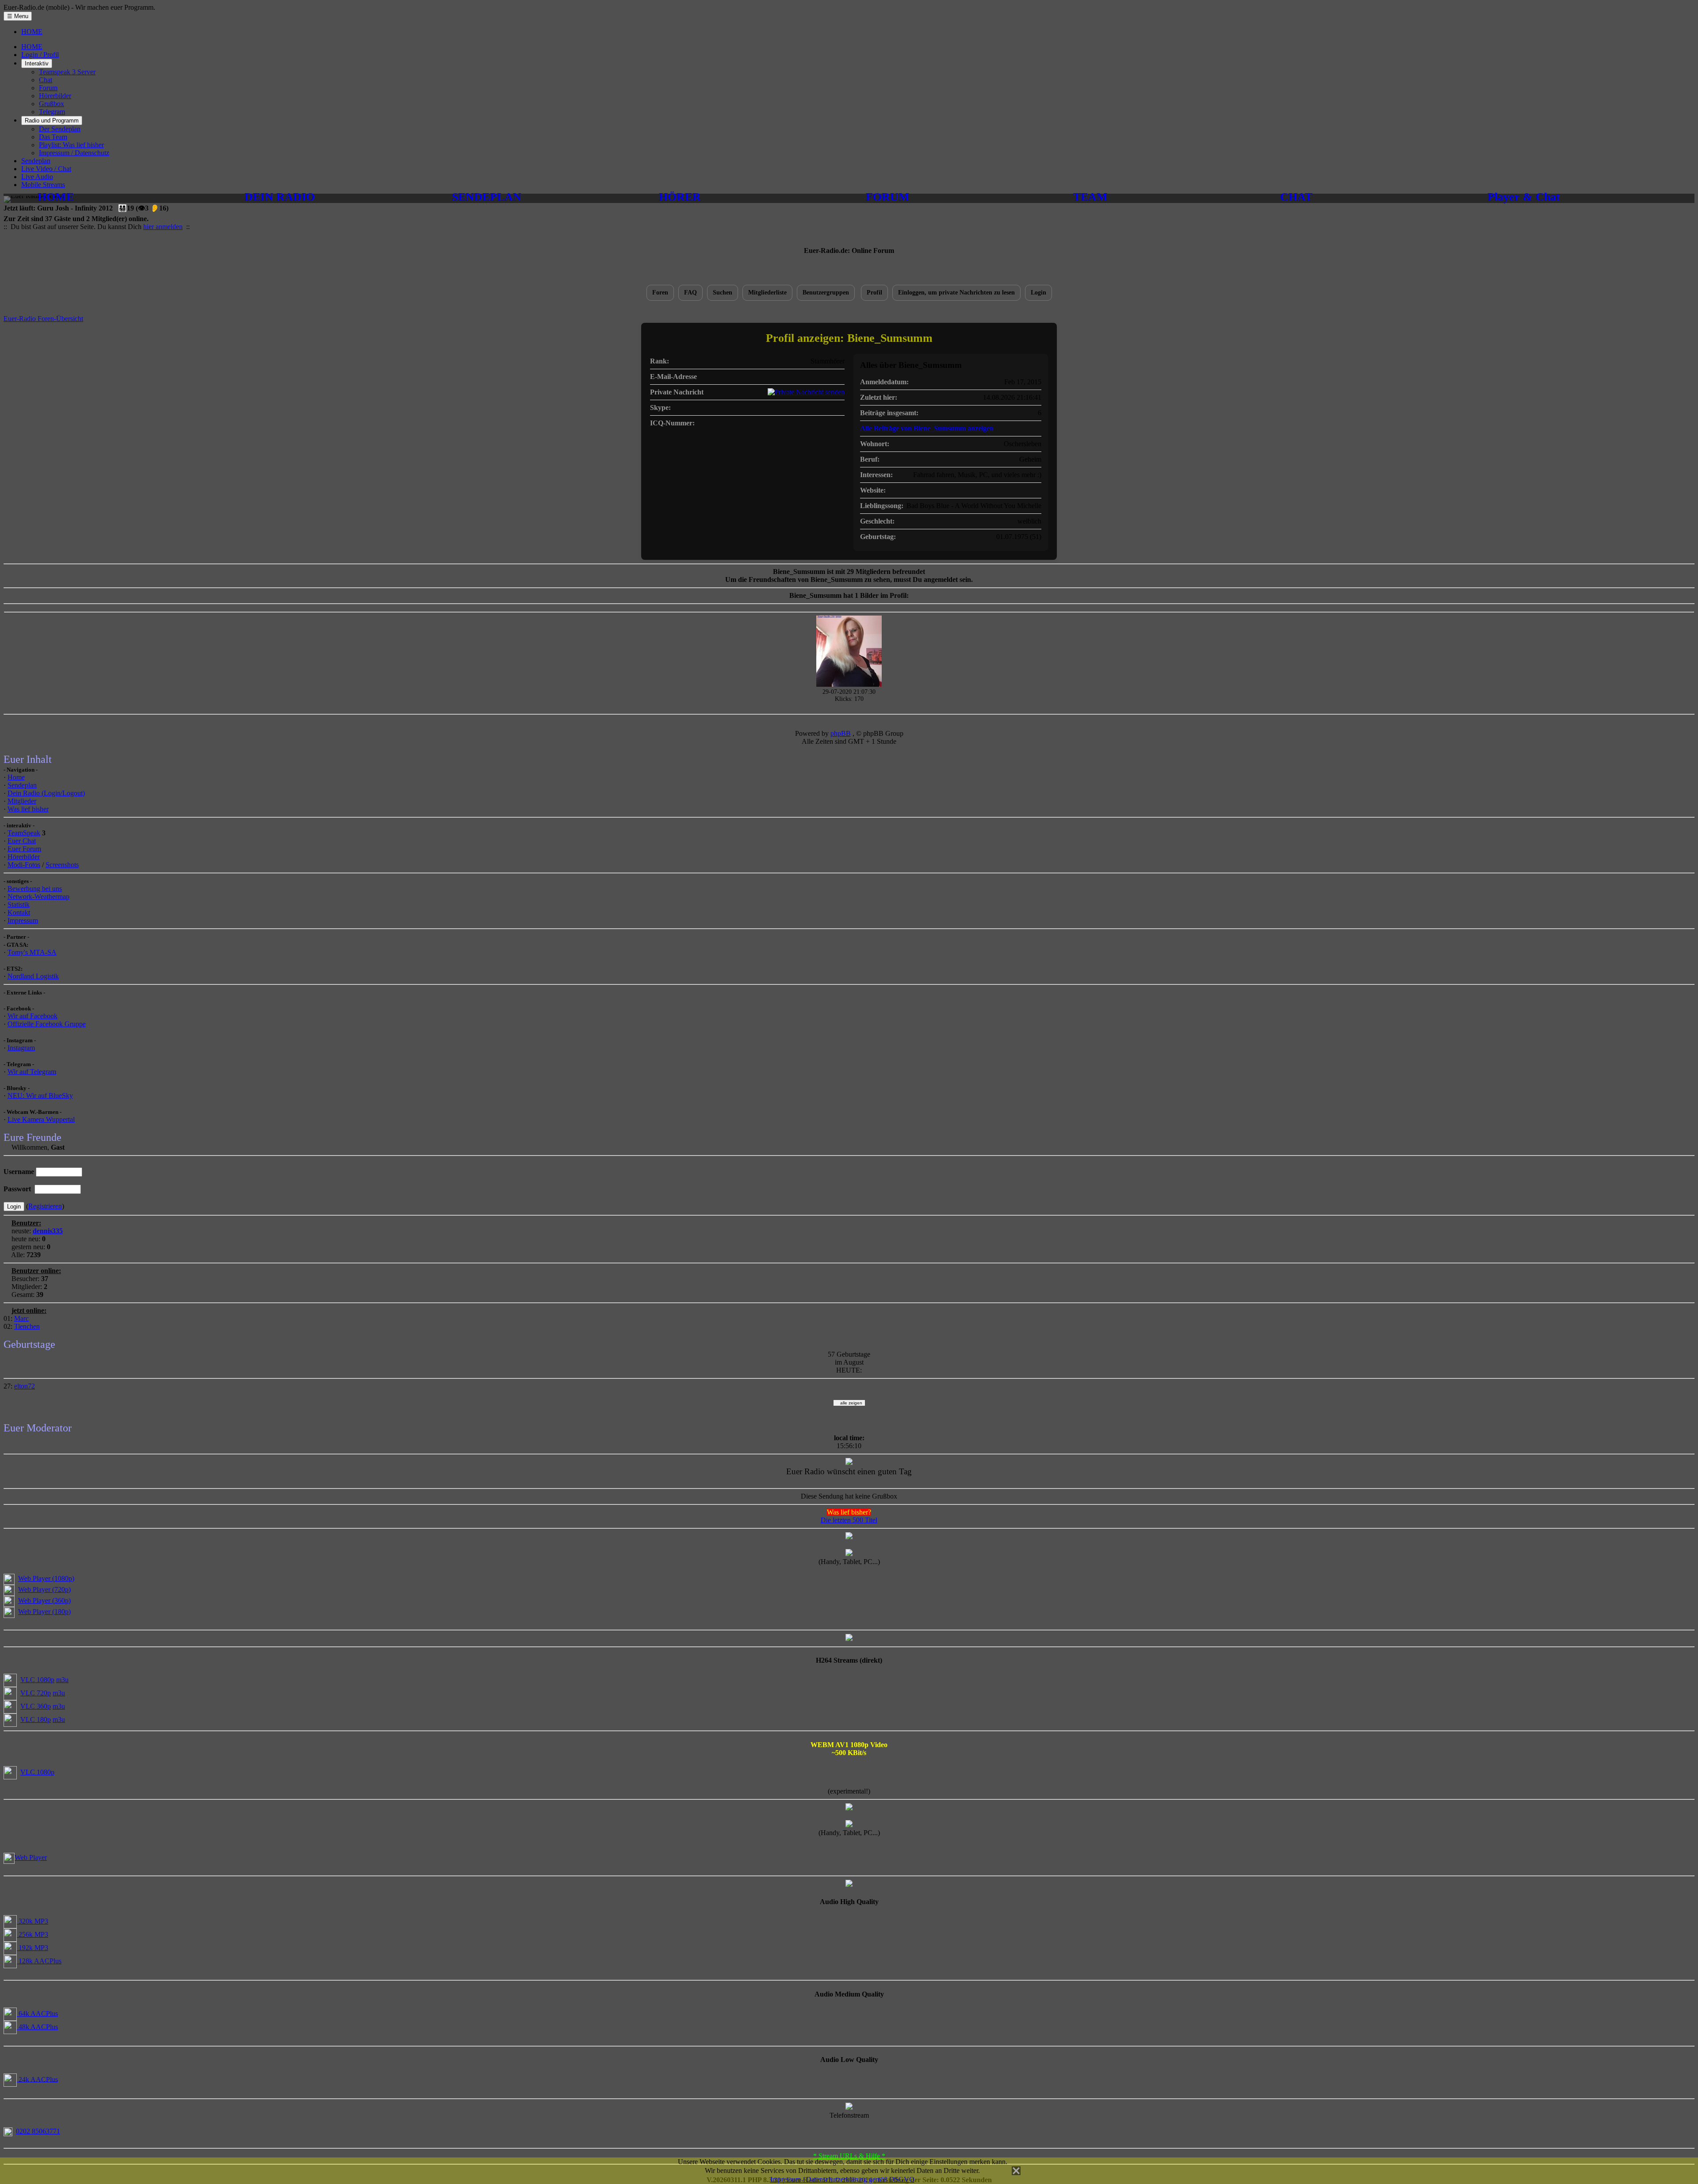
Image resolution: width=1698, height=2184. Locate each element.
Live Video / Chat (46, 169)
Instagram (21, 1048)
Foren (660, 293)
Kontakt (19, 912)
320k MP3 (33, 1921)
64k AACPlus (37, 2014)
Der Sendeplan (60, 129)
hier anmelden (163, 227)
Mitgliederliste (767, 293)
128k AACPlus (39, 1961)
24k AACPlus (37, 2079)
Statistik (19, 905)
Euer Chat (22, 841)
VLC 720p (36, 1693)
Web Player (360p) (44, 1601)
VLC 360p (36, 1706)
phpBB (841, 733)
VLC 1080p (37, 1680)
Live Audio (37, 177)
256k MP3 (33, 1934)
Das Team (53, 137)
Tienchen (27, 1326)
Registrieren (45, 1206)
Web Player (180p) (44, 1612)
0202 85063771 (38, 2131)
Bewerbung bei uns (35, 889)
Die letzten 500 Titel (849, 1520)
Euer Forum (24, 849)
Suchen (723, 293)
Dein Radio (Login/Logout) (46, 793)
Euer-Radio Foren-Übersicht (43, 319)
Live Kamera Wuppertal (41, 1119)
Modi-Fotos (24, 865)
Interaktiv (37, 63)
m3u (62, 1680)
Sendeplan (36, 161)
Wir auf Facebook (33, 1016)
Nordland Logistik (33, 976)
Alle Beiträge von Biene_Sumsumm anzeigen (927, 428)
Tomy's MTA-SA (32, 952)
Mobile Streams (43, 185)
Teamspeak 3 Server (67, 72)
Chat (46, 80)
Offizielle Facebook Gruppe (47, 1024)
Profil (874, 293)
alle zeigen (849, 1403)
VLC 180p (36, 1719)
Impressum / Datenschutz (74, 153)
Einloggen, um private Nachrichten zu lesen (956, 293)
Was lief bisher (28, 809)
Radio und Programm (52, 120)
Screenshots (62, 865)
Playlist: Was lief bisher (71, 145)
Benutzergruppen (826, 293)
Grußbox (52, 104)
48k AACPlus (37, 2027)
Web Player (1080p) (46, 1578)
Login (1038, 293)
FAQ (690, 293)
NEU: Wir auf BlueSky (40, 1096)
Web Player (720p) (44, 1589)
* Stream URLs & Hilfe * (849, 2156)
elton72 (25, 1386)
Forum (48, 88)
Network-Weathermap (38, 897)
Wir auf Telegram (32, 1072)
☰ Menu (18, 16)
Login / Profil (40, 55)
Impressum (23, 920)
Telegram (52, 112)
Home (16, 777)
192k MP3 (33, 1948)
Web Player (31, 1857)
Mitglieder (22, 801)
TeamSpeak (24, 833)
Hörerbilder (55, 96)
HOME (32, 32)
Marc (21, 1318)
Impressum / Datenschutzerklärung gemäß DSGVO (842, 2179)
